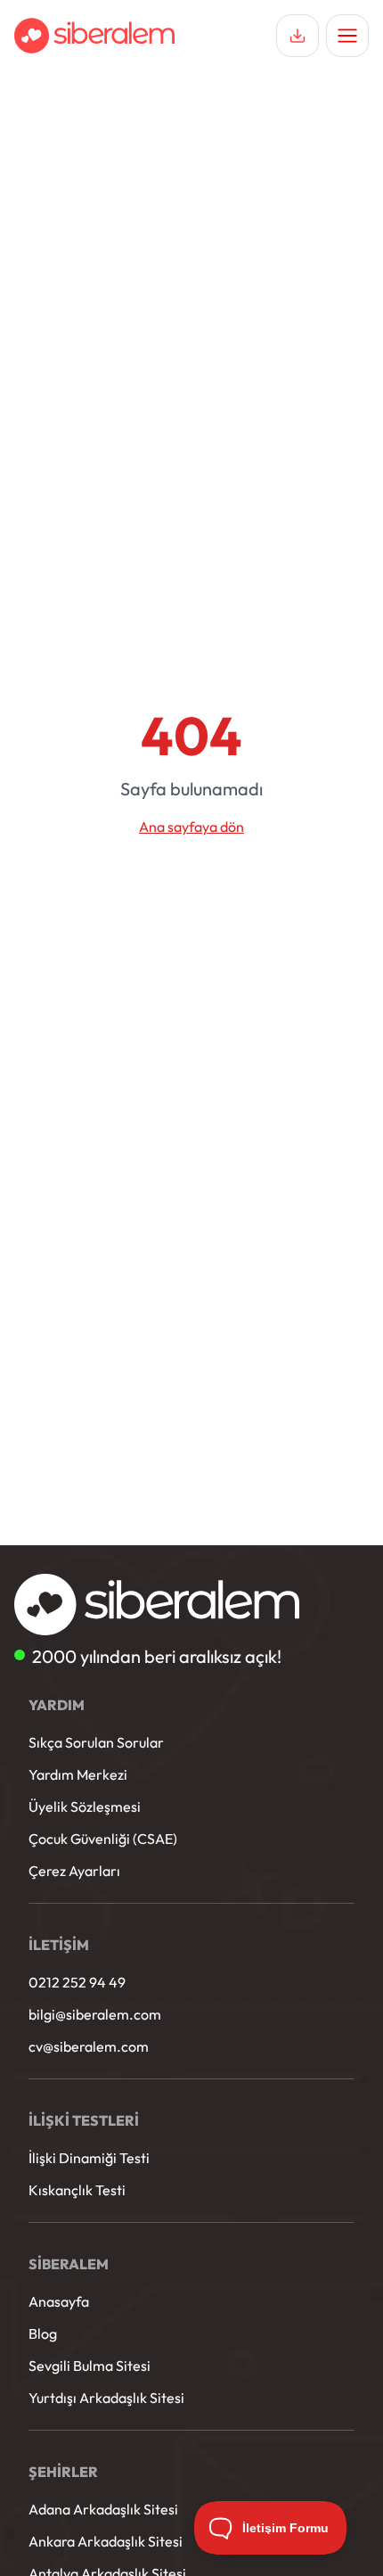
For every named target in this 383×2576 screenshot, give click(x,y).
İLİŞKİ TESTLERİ (84, 2120)
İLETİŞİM (59, 1945)
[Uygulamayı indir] (297, 36)
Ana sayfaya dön (191, 827)
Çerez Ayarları (74, 1871)
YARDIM (57, 1705)
